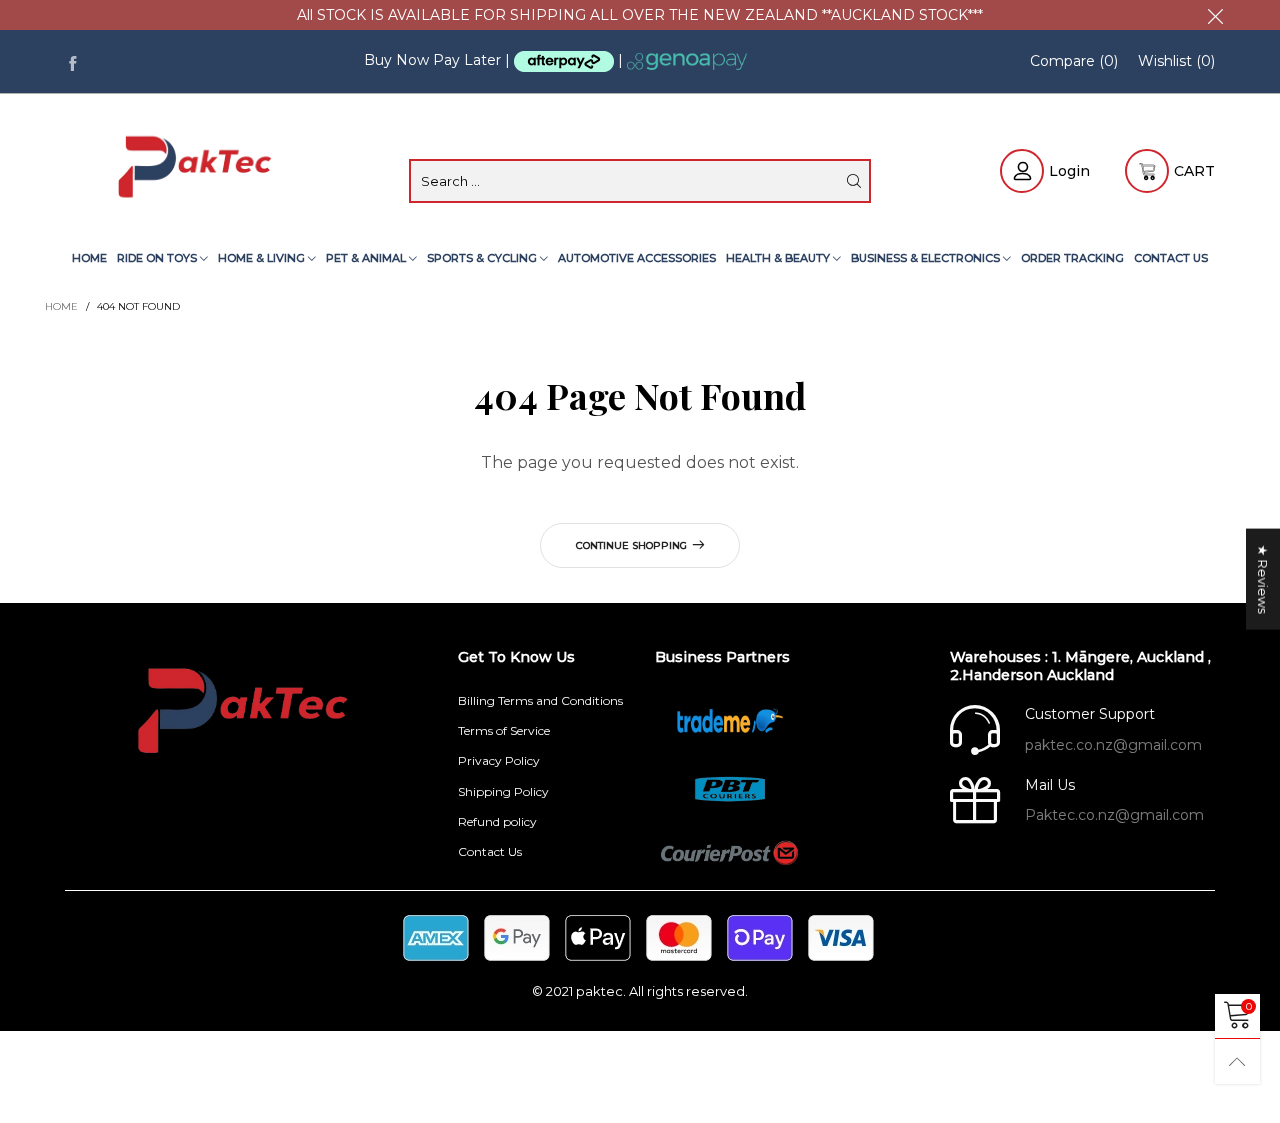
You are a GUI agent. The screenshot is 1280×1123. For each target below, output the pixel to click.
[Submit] (854, 181)
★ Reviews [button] (1263, 578)
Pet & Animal (367, 258)
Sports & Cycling (483, 258)
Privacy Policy (499, 760)
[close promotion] (1215, 15)
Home (89, 258)
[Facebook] (72, 61)
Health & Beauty (779, 258)
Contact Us (1171, 258)
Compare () (1074, 61)
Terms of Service (504, 730)
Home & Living (263, 258)
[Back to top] (1237, 1061)
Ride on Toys (158, 258)
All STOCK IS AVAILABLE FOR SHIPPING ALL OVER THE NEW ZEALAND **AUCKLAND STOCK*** (640, 15)
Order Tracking (1072, 258)
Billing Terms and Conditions (540, 700)
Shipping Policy (503, 791)
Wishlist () (1176, 61)
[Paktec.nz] (197, 168)
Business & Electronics (927, 258)
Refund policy (497, 821)
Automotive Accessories (637, 258)
